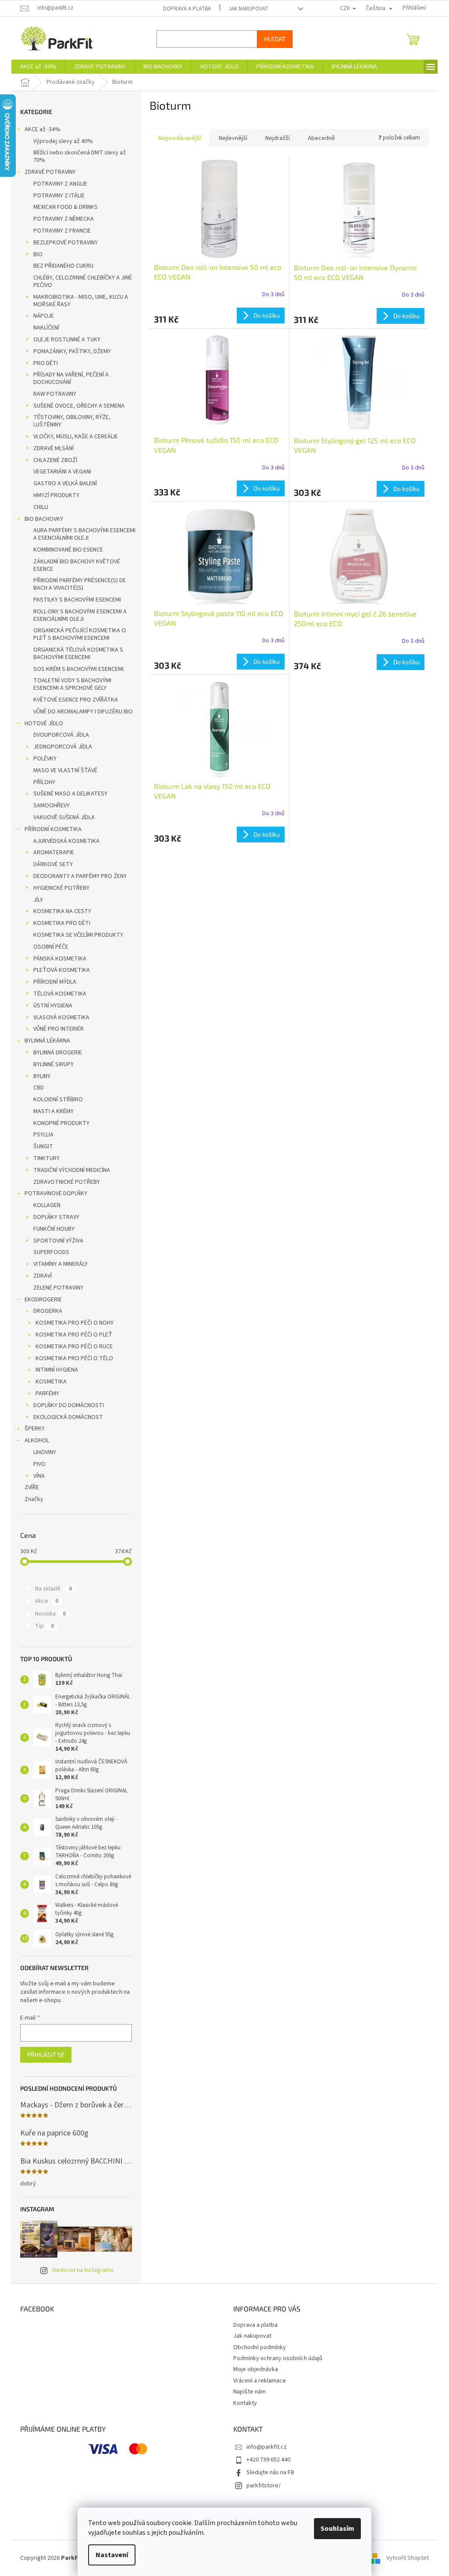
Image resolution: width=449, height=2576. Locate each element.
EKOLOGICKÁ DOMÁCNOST (65, 1417)
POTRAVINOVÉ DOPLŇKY (53, 1193)
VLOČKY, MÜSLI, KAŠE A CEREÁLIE (73, 437)
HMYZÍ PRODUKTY (53, 495)
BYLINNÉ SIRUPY (50, 1064)
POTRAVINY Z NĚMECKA (61, 219)
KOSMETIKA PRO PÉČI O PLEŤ (71, 1335)
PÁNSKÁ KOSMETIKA (57, 959)
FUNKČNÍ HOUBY (51, 1229)
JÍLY (35, 900)
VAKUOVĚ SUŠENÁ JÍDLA (61, 817)
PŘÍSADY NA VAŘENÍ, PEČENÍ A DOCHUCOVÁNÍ (68, 378)
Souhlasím (334, 2529)
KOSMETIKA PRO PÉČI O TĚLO (71, 1358)
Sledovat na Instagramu (80, 2270)
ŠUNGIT (40, 1146)
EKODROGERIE (40, 1300)
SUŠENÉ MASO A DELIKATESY (67, 794)
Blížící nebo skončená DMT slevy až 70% (77, 156)
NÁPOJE (41, 316)
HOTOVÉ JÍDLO (41, 724)
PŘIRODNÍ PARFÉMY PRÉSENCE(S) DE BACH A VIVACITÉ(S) (77, 584)
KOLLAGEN (44, 1205)
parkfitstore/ (260, 2486)
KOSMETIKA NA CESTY (59, 911)
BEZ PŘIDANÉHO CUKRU (60, 266)
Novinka (47, 1614)
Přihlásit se (43, 2055)
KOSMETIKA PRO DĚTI (59, 923)
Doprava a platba (184, 9)
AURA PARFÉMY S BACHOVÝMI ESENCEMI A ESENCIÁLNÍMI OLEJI (81, 534)
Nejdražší (274, 138)
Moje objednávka (253, 2369)
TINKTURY (43, 1158)
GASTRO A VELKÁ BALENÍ (62, 484)
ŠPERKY (32, 1429)
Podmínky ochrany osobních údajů (275, 2358)
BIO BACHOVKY (41, 519)
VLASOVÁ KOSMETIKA (58, 1018)
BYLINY (39, 1076)
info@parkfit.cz (264, 2447)
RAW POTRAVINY (52, 394)
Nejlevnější (230, 138)
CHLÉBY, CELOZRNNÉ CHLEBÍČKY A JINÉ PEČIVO (80, 281)
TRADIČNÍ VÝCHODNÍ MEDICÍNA (69, 1170)
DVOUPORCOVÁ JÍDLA (58, 735)
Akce (43, 1601)
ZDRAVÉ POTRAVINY (47, 172)
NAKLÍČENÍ (43, 328)
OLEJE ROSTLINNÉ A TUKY (64, 340)
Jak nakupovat (245, 9)
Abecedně (318, 138)
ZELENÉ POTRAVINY (55, 1288)
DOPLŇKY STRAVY (53, 1217)
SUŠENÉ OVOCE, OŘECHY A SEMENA (76, 406)
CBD (36, 1088)
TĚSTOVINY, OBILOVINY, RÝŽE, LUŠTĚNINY (69, 421)
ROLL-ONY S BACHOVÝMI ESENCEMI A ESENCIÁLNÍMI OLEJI (77, 615)
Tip (41, 1626)
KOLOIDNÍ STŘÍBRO (55, 1100)
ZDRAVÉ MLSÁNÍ (50, 448)
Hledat (272, 39)
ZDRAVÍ (39, 1276)
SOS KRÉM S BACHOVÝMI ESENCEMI (75, 669)
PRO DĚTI (43, 363)
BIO (35, 254)
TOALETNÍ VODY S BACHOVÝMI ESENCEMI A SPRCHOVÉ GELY (69, 684)
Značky (31, 1499)
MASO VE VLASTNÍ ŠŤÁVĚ (62, 770)
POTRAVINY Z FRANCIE (59, 231)
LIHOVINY (42, 1452)
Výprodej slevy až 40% (60, 141)
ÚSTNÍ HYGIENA (50, 1006)
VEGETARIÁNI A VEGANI (59, 472)
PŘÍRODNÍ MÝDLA (52, 982)
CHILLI (38, 507)
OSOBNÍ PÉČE (48, 947)
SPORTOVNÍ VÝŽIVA (55, 1241)
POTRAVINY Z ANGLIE (57, 184)
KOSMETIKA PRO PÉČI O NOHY (71, 1323)
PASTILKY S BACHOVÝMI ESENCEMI (74, 600)
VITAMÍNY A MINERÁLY (57, 1264)
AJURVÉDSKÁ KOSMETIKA (63, 841)
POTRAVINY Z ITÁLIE (56, 196)
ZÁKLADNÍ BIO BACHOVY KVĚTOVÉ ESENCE (74, 565)
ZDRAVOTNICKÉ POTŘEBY (64, 1182)
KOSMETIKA (48, 1382)
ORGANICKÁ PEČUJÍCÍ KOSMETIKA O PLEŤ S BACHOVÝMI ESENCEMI (77, 634)
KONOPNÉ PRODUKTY (58, 1123)
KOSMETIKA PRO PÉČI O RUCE (71, 1347)
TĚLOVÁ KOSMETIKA (57, 994)
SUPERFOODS (48, 1252)
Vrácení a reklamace (257, 2381)
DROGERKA (45, 1311)
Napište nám (246, 2392)
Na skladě (50, 1589)
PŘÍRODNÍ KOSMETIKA (50, 829)
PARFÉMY (44, 1394)
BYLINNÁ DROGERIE (55, 1053)
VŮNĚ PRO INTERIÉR (55, 1029)
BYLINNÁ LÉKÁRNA (44, 1041)
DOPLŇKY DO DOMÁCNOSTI (66, 1405)
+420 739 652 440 (265, 2460)
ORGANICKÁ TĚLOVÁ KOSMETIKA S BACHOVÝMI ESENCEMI (75, 654)
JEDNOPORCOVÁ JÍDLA (60, 747)
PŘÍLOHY (41, 782)
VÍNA (36, 1476)
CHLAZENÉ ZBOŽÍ (52, 460)
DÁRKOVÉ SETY (50, 864)
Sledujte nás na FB (267, 2472)
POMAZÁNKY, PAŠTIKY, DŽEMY (69, 351)
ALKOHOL (34, 1440)
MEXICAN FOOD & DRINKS (62, 207)
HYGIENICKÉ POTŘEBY (58, 888)
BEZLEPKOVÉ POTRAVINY (62, 243)
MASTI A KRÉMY (50, 1111)
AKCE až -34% (39, 129)
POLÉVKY (42, 759)
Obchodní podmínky (257, 2347)
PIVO (36, 1464)
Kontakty (242, 2403)
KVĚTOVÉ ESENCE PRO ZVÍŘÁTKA (73, 700)
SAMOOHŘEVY (48, 806)
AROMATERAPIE (51, 853)
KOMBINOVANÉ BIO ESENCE (65, 550)
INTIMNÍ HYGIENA (54, 1370)
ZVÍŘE (29, 1487)
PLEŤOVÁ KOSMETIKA (59, 970)
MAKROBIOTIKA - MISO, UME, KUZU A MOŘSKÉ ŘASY (78, 301)
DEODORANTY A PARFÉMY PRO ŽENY (77, 876)
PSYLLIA (40, 1135)
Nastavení (109, 2555)
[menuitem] (35, 67)
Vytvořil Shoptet (404, 2558)
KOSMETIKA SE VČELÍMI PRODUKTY (75, 935)
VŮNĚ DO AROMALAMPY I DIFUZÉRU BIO (80, 712)
